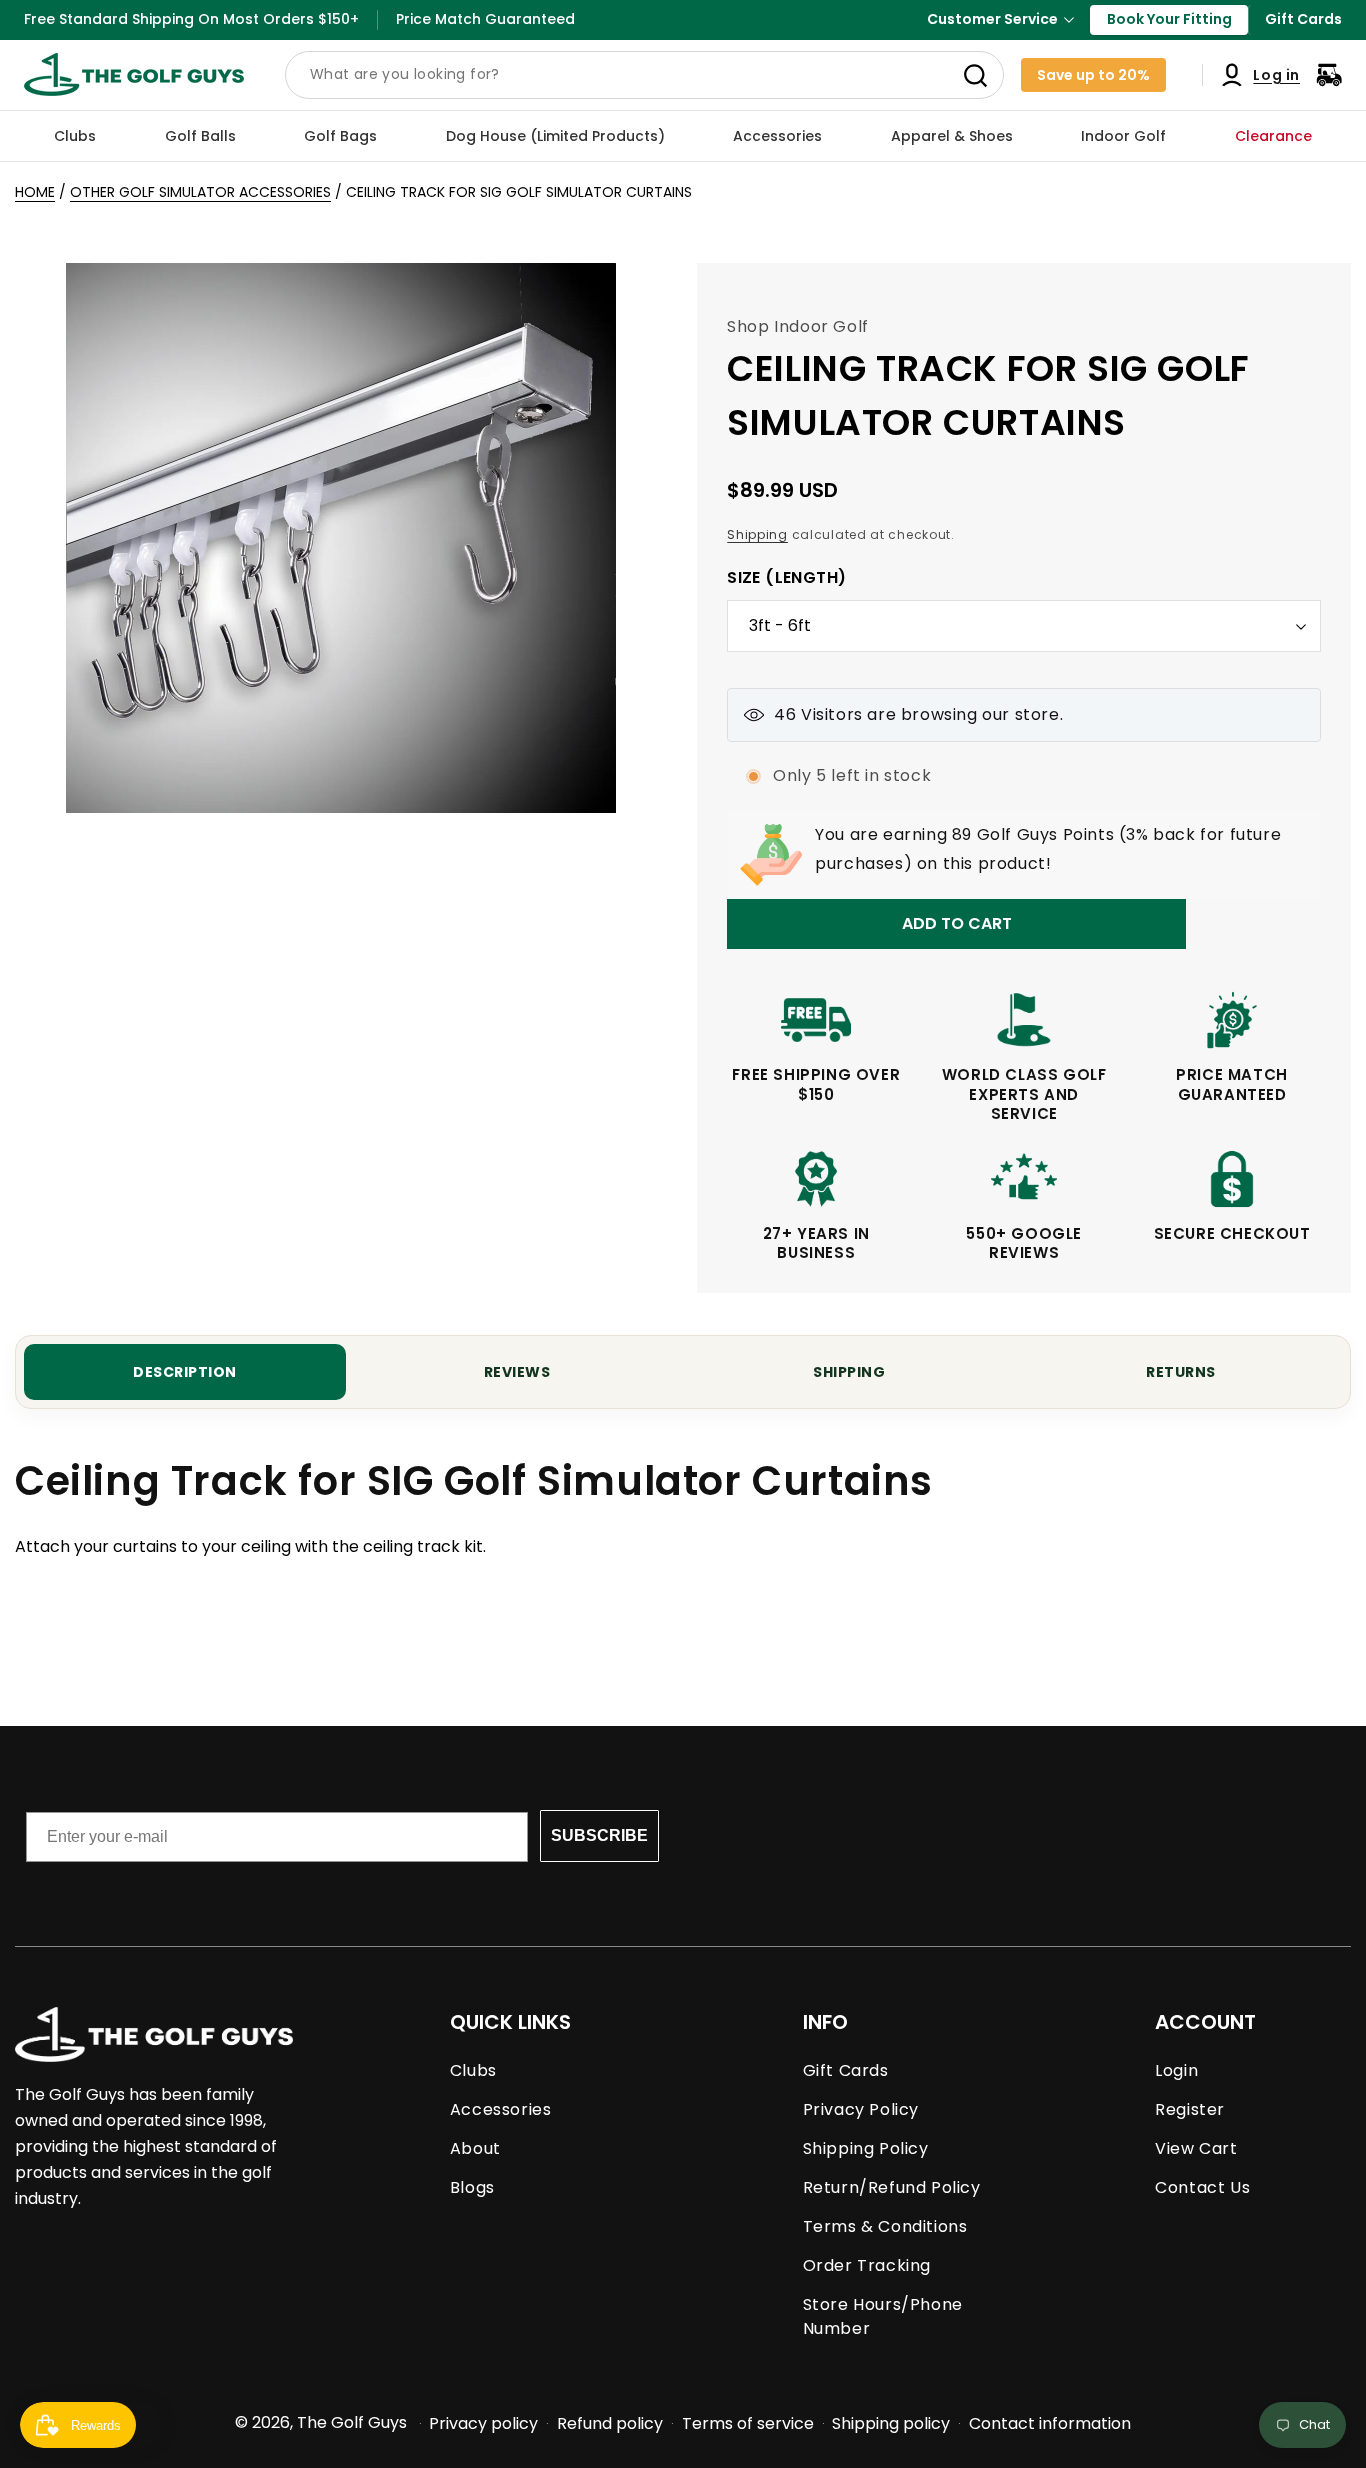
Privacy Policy (861, 2109)
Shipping (757, 534)
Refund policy (610, 2423)
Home (35, 192)
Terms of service (748, 2423)
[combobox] (645, 75)
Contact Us (1202, 2187)
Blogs (472, 2187)
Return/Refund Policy (892, 2187)
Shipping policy (891, 2423)
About (475, 2148)
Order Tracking (867, 2265)
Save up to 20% (1093, 75)
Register (1190, 2109)
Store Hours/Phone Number (883, 2316)
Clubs (473, 2070)
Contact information (1050, 2423)
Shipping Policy (866, 2148)
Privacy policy (483, 2423)
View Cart (1196, 2148)
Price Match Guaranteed (485, 19)
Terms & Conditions (885, 2226)
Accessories (501, 2109)
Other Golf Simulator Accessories (200, 192)
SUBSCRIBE (599, 1835)
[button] (75, 136)
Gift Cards (1303, 19)
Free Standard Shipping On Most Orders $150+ (191, 19)
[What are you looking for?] (975, 76)
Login (1176, 2070)
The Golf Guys (352, 2422)
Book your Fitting (1169, 19)
